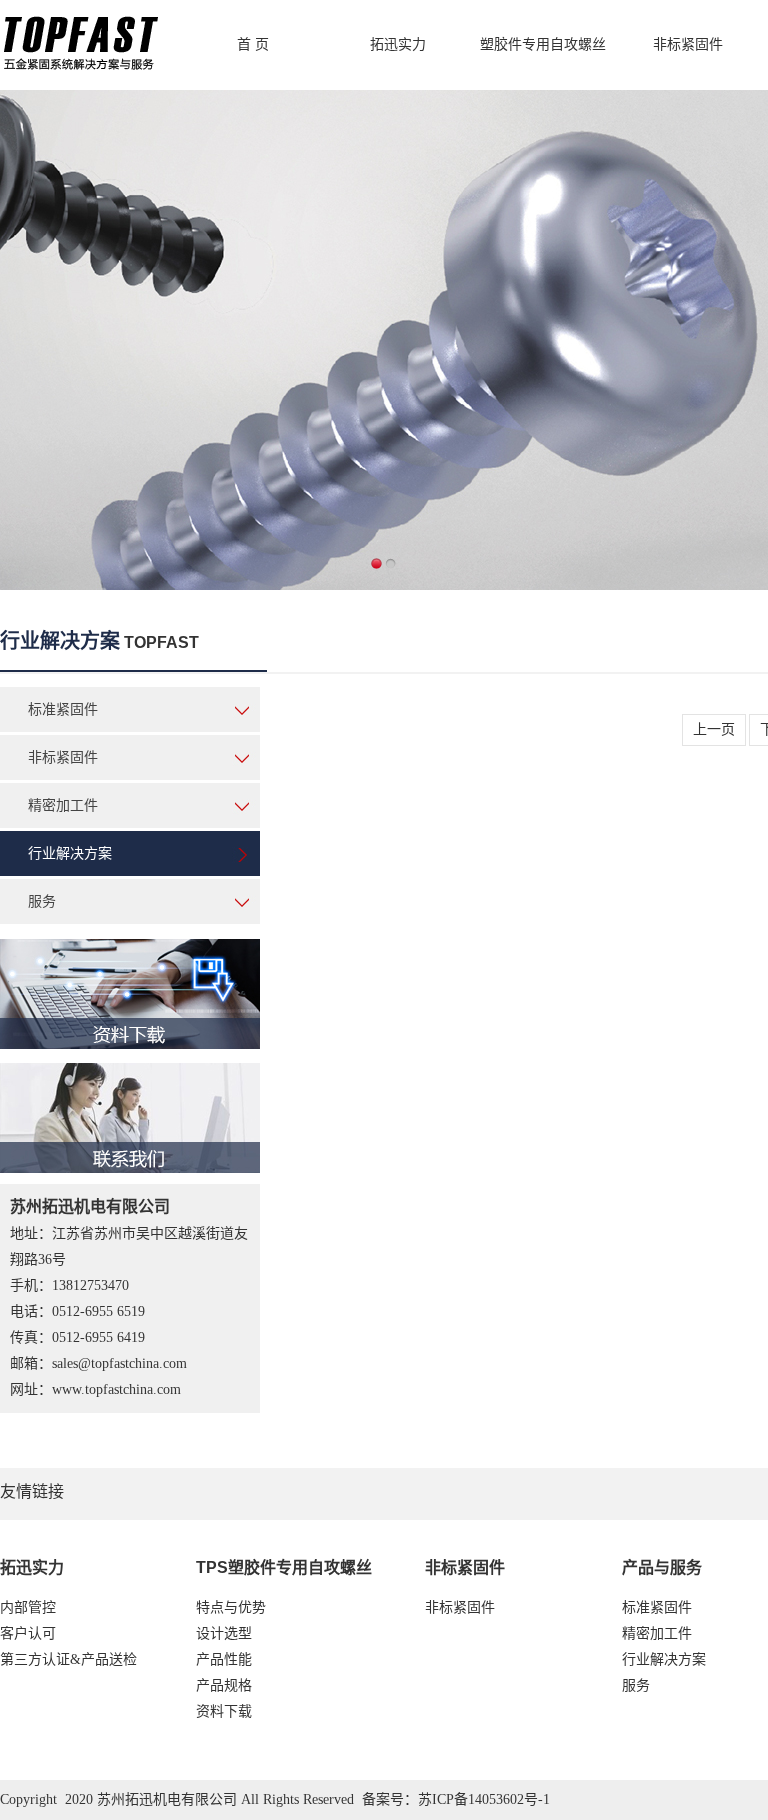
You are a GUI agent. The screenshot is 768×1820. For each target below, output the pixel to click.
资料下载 (224, 1711)
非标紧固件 (688, 44)
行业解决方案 (70, 853)
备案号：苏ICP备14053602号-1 (456, 1799)
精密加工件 (63, 805)
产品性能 (224, 1659)
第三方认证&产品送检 (68, 1659)
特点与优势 (231, 1607)
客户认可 (28, 1633)
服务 (42, 901)
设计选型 (224, 1633)
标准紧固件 (63, 709)
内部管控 (28, 1607)
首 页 (253, 44)
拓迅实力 (398, 44)
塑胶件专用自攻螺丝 (543, 44)
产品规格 (224, 1685)
